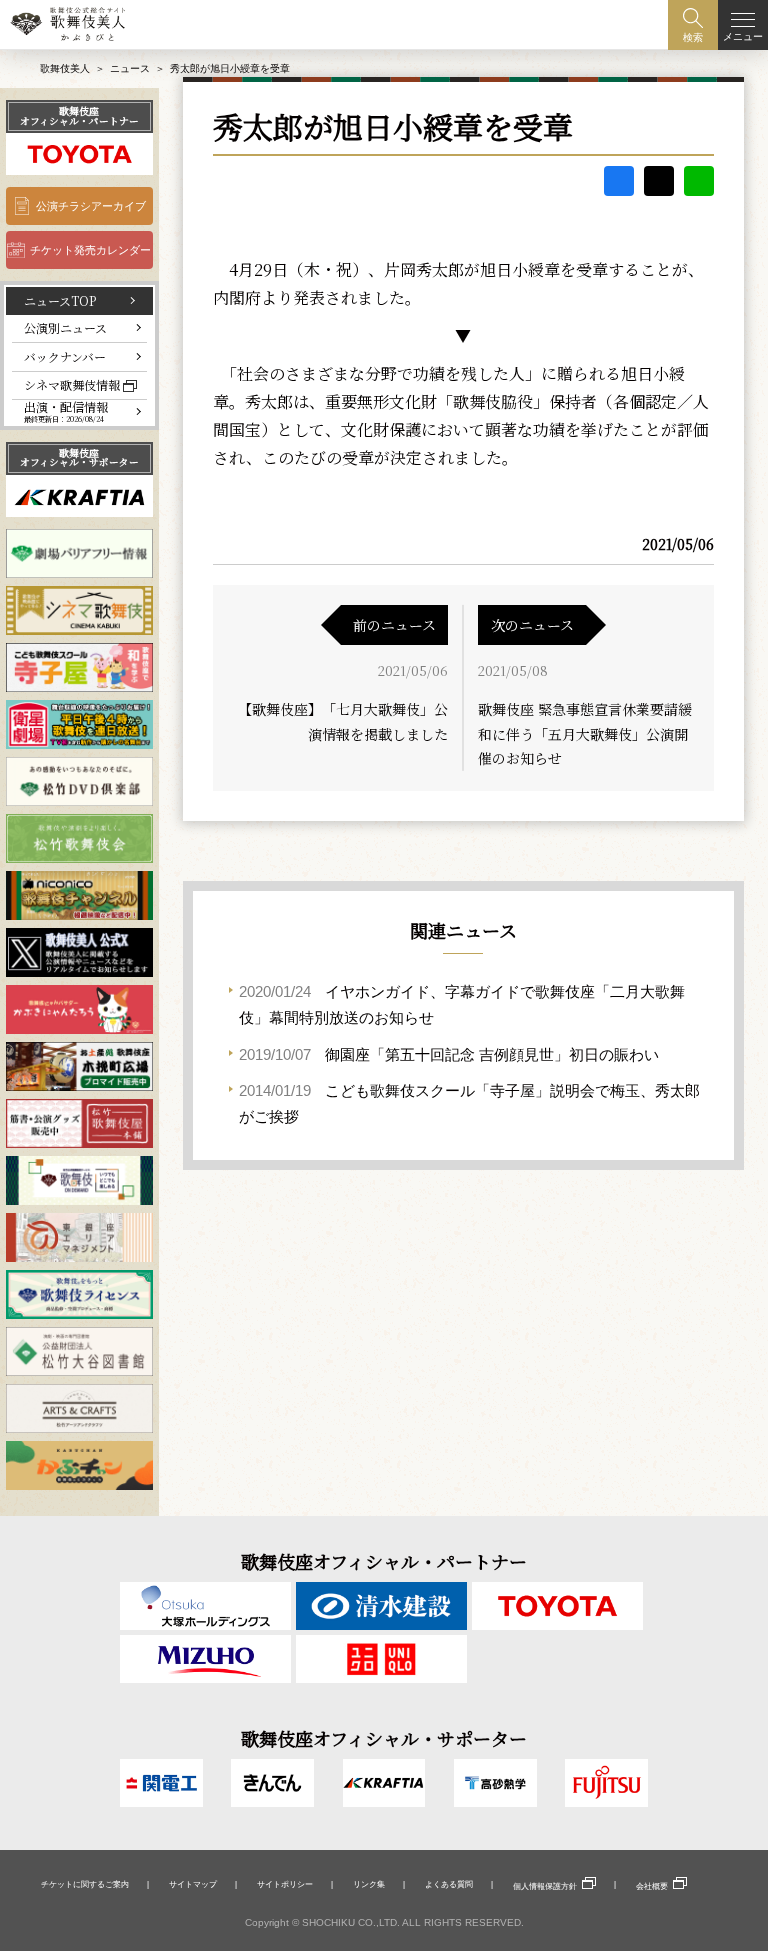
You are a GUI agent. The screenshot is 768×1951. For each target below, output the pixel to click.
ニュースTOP (60, 300)
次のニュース (532, 625)
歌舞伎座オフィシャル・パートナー (79, 116)
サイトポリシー (285, 1884)
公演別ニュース (65, 327)
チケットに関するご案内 (85, 1884)
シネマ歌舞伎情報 (72, 384)
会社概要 (652, 1886)
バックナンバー (65, 356)
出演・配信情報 (66, 411)
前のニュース (394, 625)
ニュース (130, 68)
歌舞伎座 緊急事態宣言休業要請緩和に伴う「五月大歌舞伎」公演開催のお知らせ (585, 733)
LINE (699, 181)
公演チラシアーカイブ (91, 206)
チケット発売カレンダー (90, 250)
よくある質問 (449, 1884)
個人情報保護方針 (545, 1886)
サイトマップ (193, 1884)
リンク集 (369, 1884)
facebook (619, 181)
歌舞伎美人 (65, 68)
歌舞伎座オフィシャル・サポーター (79, 458)
